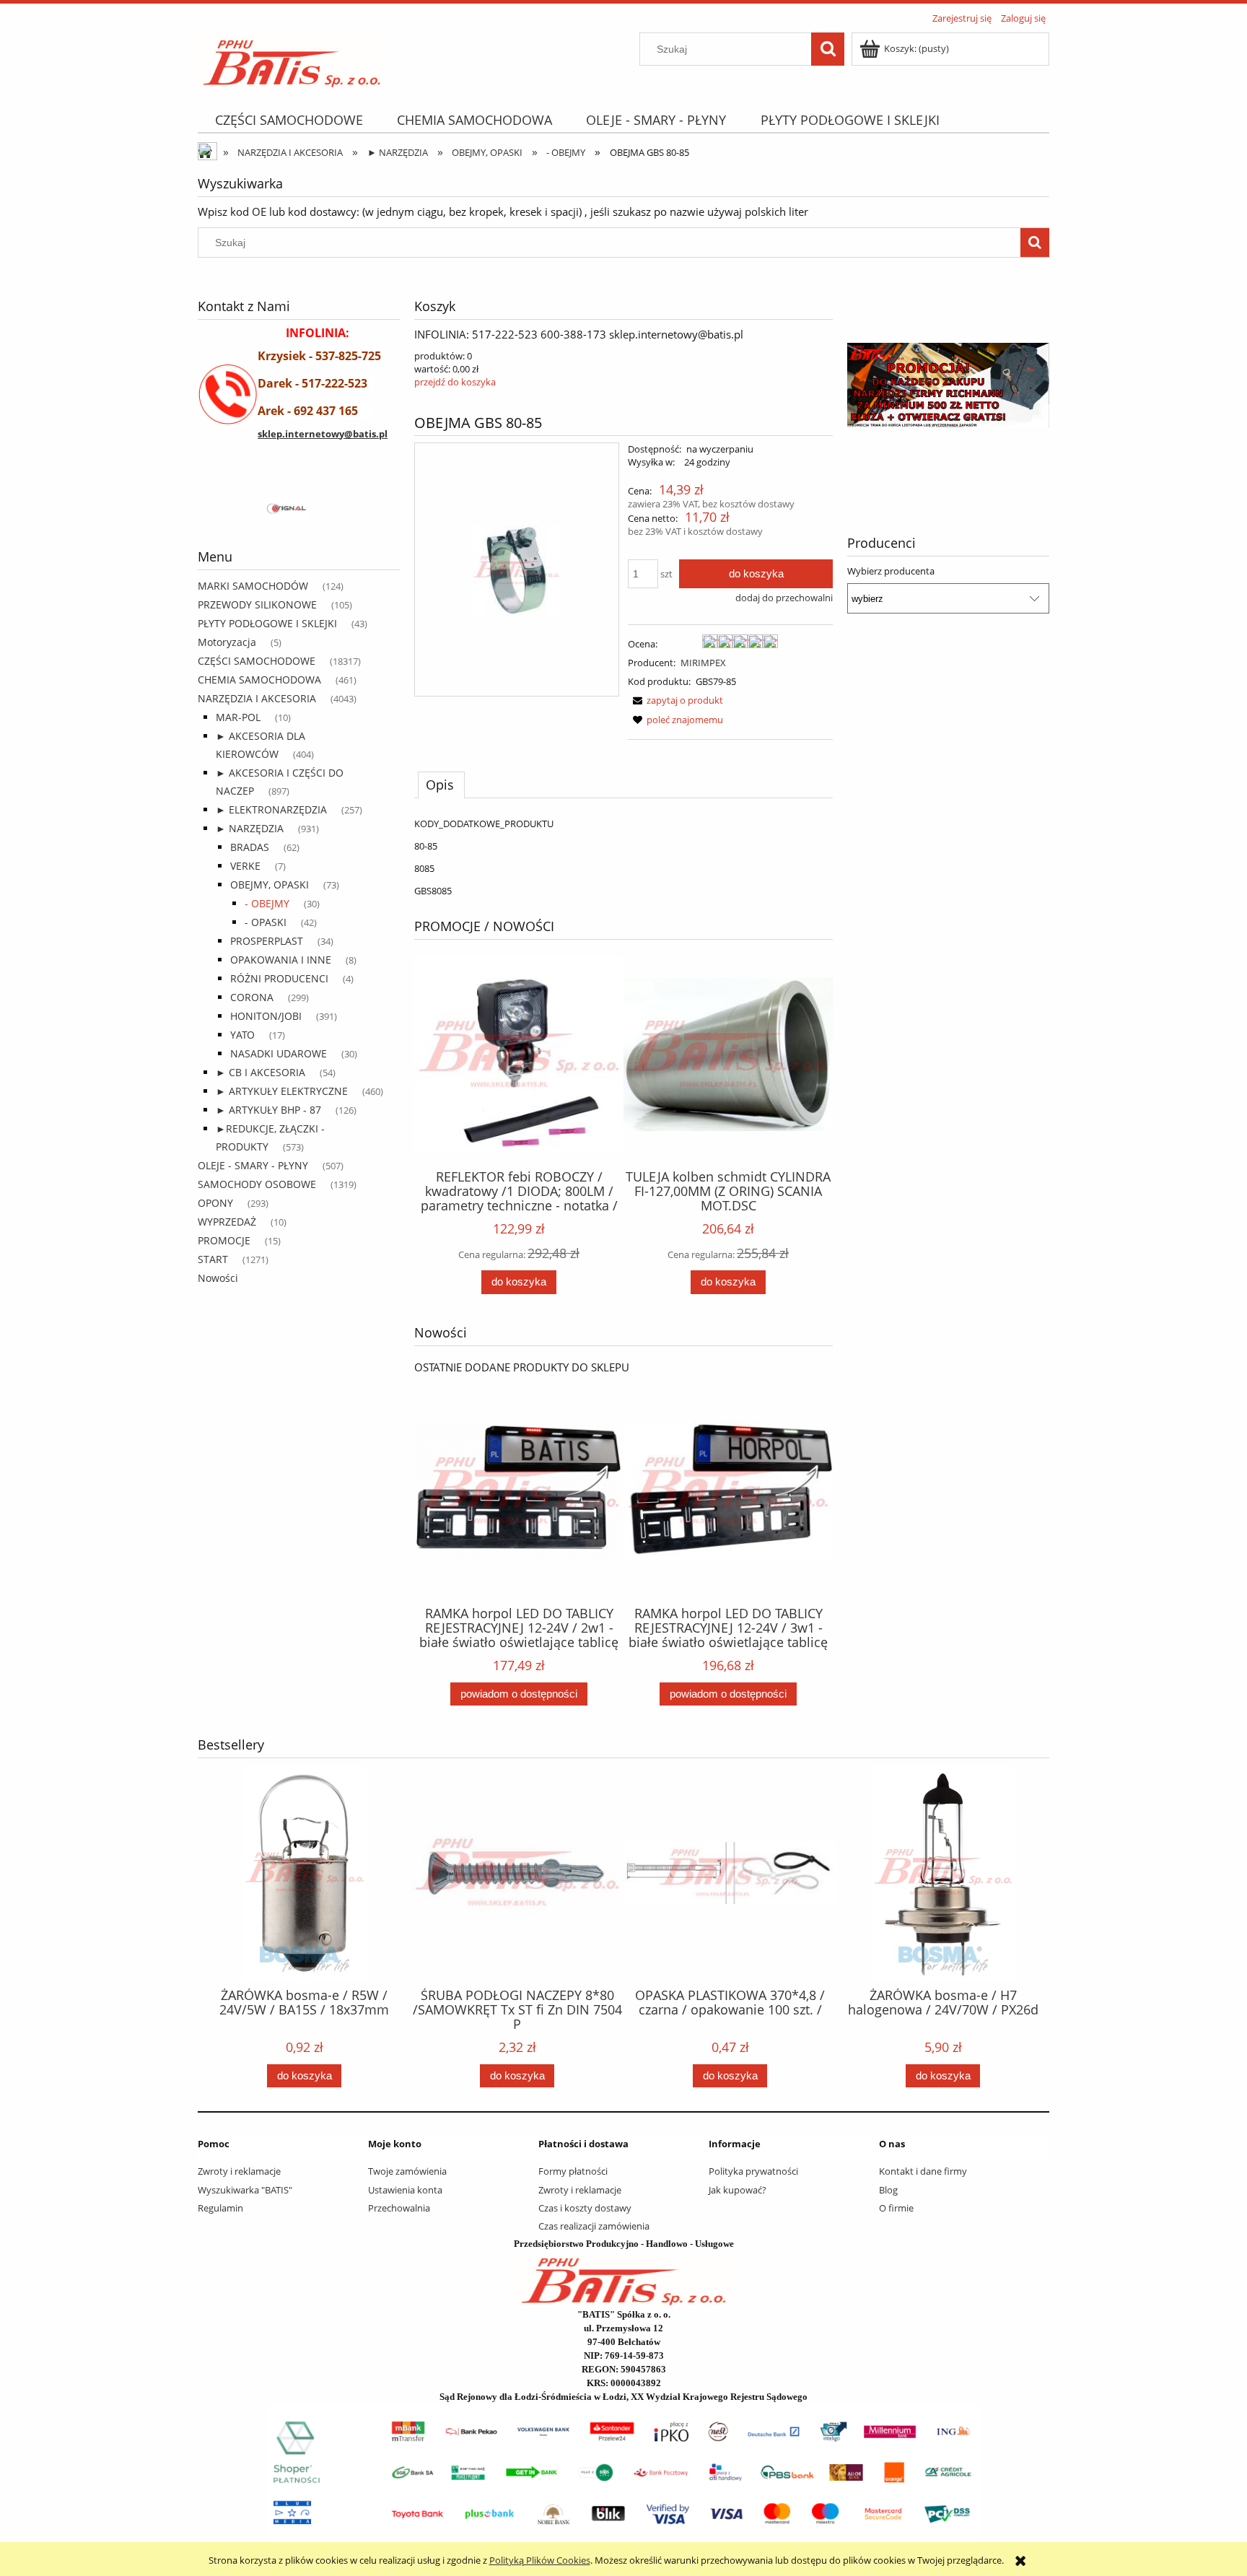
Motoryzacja (227, 642)
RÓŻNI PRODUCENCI (279, 978)
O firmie (896, 2208)
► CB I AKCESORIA (261, 1072)
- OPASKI (266, 922)
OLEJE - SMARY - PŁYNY (253, 1165)
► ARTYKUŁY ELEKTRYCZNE (282, 1091)
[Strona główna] (292, 58)
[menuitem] (289, 120)
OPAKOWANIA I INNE (281, 960)
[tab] (441, 785)
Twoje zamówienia (407, 2171)
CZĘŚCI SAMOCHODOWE (257, 661)
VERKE (245, 866)
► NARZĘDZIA (250, 828)
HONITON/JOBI (266, 1016)
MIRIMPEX (703, 663)
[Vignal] (299, 510)
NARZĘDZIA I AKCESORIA (257, 698)
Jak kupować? (738, 2190)
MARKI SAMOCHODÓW (253, 586)
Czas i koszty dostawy (585, 2208)
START (213, 1259)
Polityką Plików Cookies (540, 2560)
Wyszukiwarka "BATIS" (245, 2190)
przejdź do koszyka (455, 382)
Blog (888, 2190)
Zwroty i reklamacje (239, 2171)
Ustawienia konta (405, 2190)
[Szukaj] (828, 49)
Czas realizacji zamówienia (594, 2226)
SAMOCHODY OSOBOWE (257, 1184)
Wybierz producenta (891, 571)
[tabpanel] (623, 857)
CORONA (252, 997)
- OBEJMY (267, 903)
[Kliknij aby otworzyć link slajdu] (948, 385)
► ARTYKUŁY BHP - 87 (268, 1110)
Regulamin (220, 2208)
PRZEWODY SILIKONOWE (257, 604)
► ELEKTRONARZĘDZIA (271, 809)
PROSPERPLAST (267, 941)
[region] (299, 510)
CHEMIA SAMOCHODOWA (259, 680)
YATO (242, 1035)
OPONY (215, 1203)
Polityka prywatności (753, 2171)
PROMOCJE (224, 1240)
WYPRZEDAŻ (227, 1222)
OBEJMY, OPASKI (270, 885)
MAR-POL (238, 717)
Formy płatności (573, 2171)
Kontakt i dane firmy (923, 2171)
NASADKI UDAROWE (279, 1053)
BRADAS (250, 847)
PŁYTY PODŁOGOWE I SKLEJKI (267, 623)
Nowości (218, 1278)
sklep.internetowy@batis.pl (323, 434)
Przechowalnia (399, 2208)
